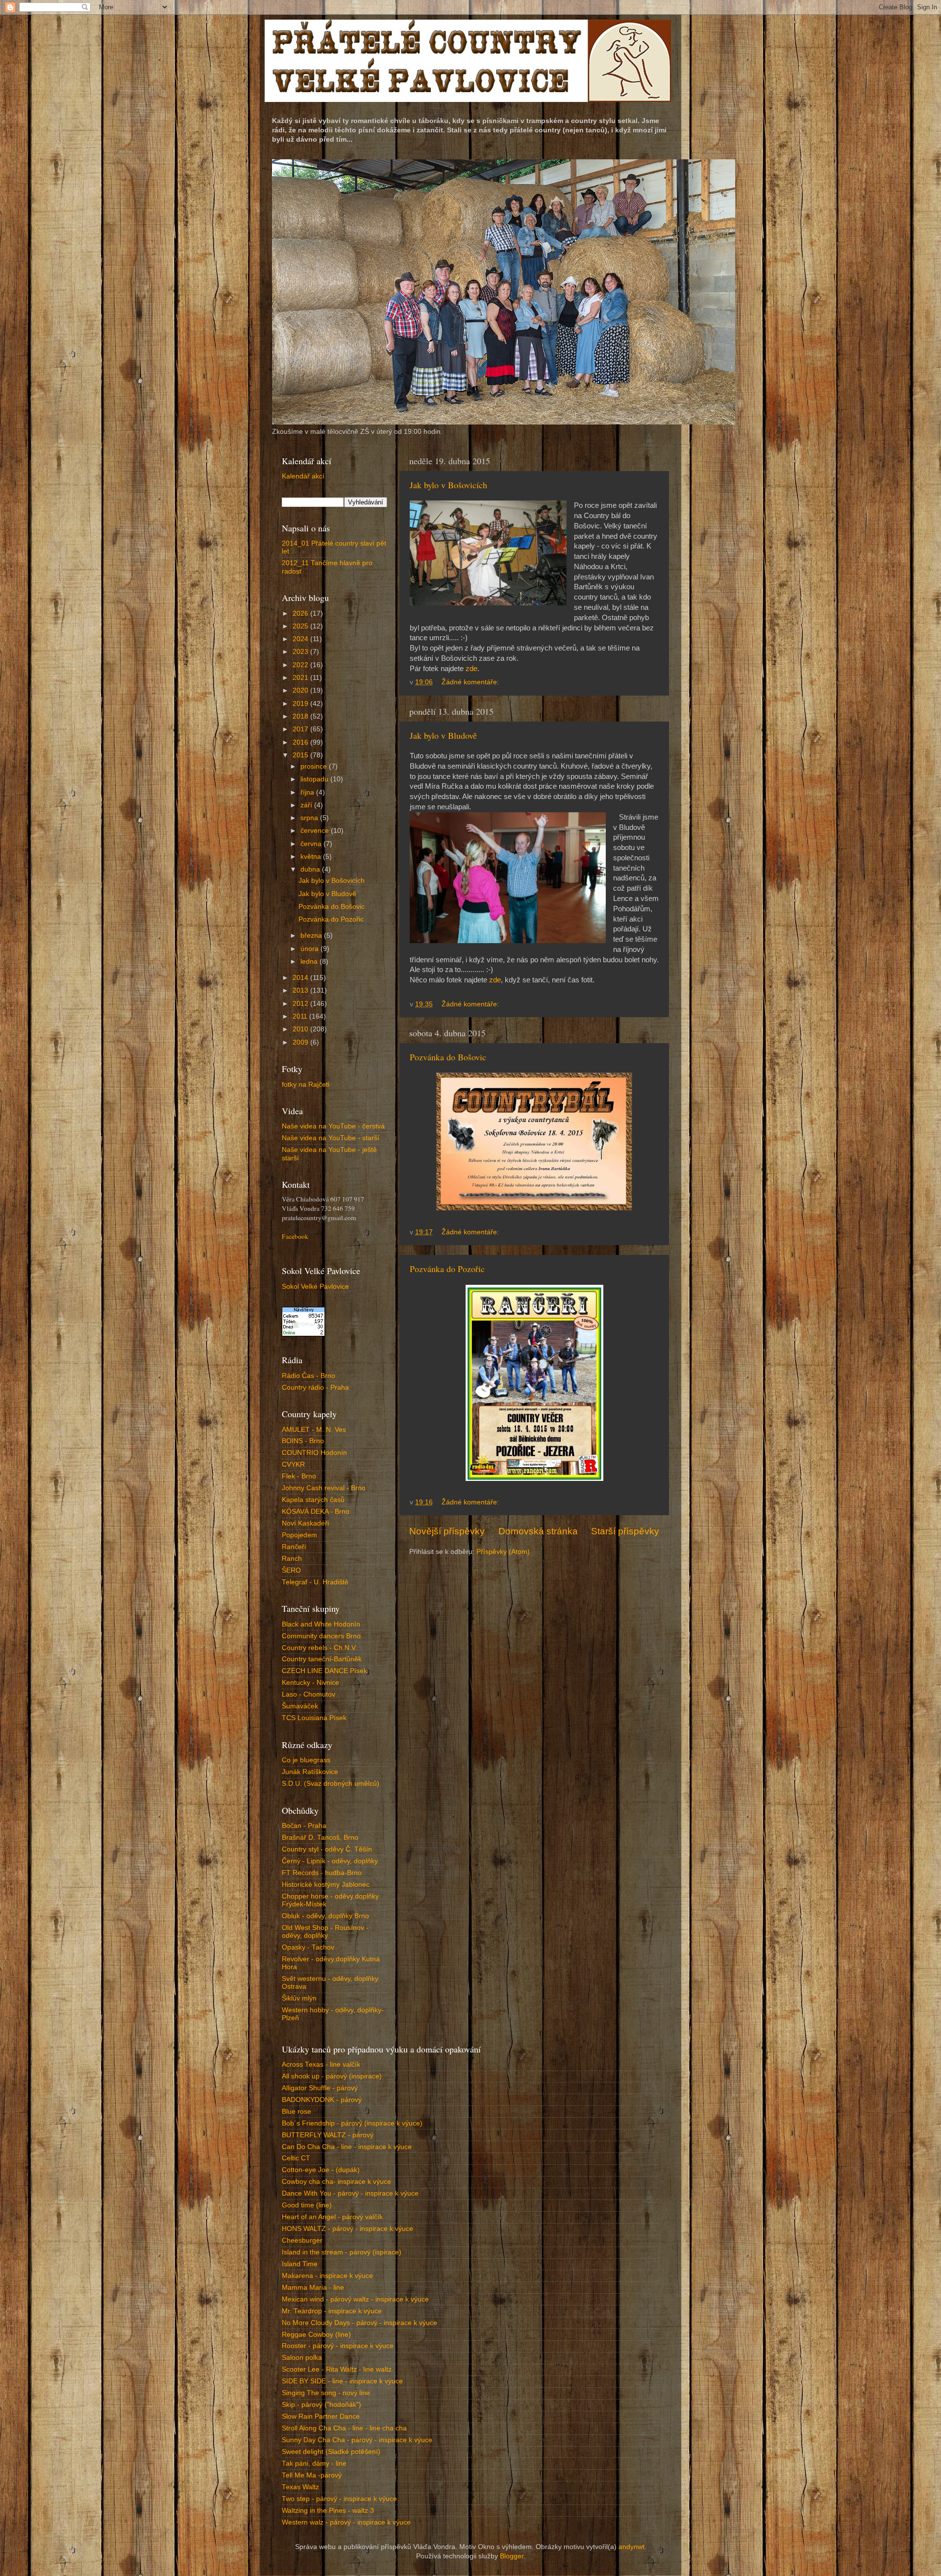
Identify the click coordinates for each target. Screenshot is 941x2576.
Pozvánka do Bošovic (448, 1057)
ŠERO (291, 1570)
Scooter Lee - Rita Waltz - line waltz (337, 2369)
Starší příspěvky (625, 1531)
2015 (301, 755)
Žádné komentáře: (471, 682)
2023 (301, 652)
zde (471, 669)
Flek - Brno (299, 1476)
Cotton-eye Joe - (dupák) (321, 2170)
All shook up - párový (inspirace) (332, 2076)
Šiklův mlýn (299, 1998)
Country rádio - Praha (315, 1388)
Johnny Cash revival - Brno (324, 1488)
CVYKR (293, 1464)
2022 (301, 665)
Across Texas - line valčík (321, 2064)
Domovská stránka (538, 1531)
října (308, 792)
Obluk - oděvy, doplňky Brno (325, 1916)
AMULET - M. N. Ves (314, 1430)
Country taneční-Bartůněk (322, 1659)
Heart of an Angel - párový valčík (332, 2217)
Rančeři (294, 1547)
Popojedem (299, 1535)
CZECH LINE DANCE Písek (324, 1671)
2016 (301, 742)
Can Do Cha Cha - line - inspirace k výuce (347, 2147)
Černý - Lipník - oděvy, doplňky (330, 1861)
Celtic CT (296, 2158)
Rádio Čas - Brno (309, 1376)
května (312, 857)
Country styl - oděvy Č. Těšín (327, 1849)
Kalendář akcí (303, 476)
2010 (301, 1029)
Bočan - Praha (304, 1826)
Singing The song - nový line (326, 2393)
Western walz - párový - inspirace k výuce (346, 2522)
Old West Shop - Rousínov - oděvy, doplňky (325, 1932)
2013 (301, 990)
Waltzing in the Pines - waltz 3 (328, 2511)
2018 (301, 716)
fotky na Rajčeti (306, 1085)
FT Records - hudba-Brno (322, 1873)
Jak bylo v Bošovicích (448, 485)
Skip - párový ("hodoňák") (322, 2405)
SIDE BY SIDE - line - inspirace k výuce (342, 2381)
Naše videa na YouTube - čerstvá (333, 1126)
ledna (310, 962)
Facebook (295, 1236)
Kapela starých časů (313, 1500)
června (312, 844)
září (307, 805)
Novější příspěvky (447, 1531)
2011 (301, 1016)
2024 (301, 639)
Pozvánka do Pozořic (447, 1269)
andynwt (631, 2547)
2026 (301, 613)
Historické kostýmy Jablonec (326, 1885)
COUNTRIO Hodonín (314, 1453)
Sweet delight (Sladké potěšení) (331, 2452)
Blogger (512, 2556)
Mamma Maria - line (313, 2288)
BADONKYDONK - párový (322, 2100)
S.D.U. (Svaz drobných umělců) (331, 1784)
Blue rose (297, 2112)
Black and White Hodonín (321, 1624)
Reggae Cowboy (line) (316, 2335)
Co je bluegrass (306, 1760)
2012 (301, 1004)
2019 (301, 704)
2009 (301, 1042)
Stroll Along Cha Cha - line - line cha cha (344, 2428)
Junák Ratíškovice (310, 1772)
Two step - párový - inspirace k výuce (339, 2499)
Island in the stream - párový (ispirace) (342, 2252)
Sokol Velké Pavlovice (315, 1287)
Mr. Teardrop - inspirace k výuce (332, 2311)
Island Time (300, 2264)
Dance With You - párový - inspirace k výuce (350, 2193)
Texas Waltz (300, 2487)
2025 (301, 626)
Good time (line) (307, 2205)
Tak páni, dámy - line (314, 2463)
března (312, 936)
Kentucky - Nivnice (310, 1683)
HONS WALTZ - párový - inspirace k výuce (347, 2229)
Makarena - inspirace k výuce (327, 2276)
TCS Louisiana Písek (314, 1718)
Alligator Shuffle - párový (320, 2088)
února (310, 949)
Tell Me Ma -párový (312, 2475)
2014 (301, 978)
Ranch (292, 1559)
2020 (301, 690)
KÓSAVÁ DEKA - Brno (316, 1512)
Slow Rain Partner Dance (321, 2416)
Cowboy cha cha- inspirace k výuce (336, 2182)
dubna (311, 869)
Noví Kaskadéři (305, 1523)
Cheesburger (302, 2240)
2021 (301, 678)
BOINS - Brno (303, 1441)
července (316, 831)
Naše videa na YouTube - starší (331, 1138)
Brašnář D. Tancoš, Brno (320, 1838)
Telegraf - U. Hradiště (315, 1582)
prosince (315, 766)
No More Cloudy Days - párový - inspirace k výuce (359, 2323)
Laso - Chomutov (309, 1694)
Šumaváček (300, 1706)
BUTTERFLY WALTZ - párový (328, 2135)
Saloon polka (302, 2358)
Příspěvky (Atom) (503, 1552)
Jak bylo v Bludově (443, 735)
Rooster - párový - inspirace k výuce (338, 2346)
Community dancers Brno (321, 1636)
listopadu (315, 779)
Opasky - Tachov (308, 1947)
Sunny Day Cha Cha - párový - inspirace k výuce (357, 2440)
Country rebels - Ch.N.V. (320, 1648)
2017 (301, 729)
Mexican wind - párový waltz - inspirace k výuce (355, 2299)
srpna (310, 818)
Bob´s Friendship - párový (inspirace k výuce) (352, 2123)
